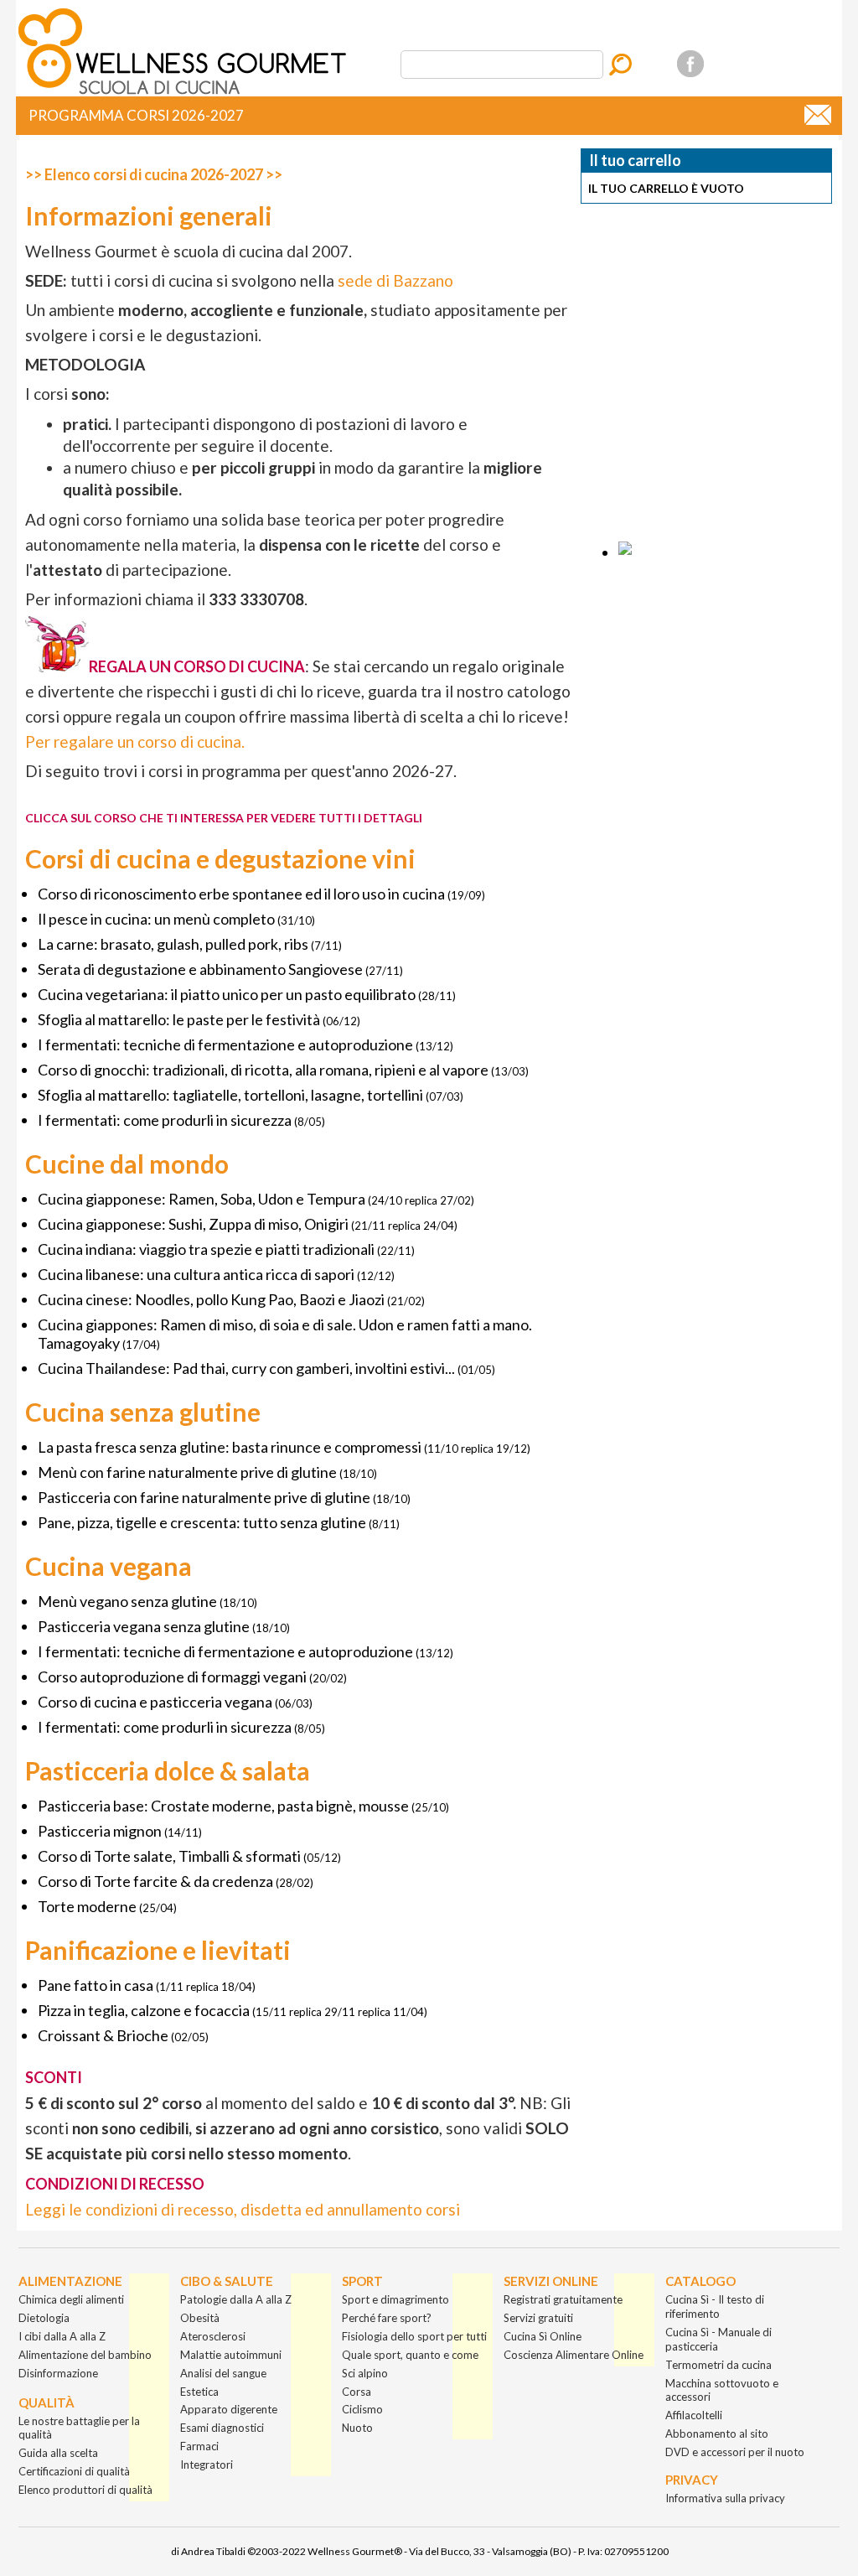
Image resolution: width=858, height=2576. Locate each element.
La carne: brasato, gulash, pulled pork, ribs (173, 944)
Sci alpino (365, 2373)
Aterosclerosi (213, 2336)
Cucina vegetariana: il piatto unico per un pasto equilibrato (227, 994)
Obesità (200, 2318)
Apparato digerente (229, 2409)
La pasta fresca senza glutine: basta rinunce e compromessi (230, 1447)
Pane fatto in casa (96, 1985)
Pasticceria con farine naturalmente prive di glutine (204, 1497)
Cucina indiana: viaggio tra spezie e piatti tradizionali (206, 1249)
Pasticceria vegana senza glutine (144, 1626)
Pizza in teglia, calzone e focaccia (144, 2010)
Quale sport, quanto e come (410, 2355)
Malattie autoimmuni (231, 2355)
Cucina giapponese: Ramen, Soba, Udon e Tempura (202, 1199)
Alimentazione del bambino (85, 2355)
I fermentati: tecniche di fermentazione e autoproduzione (225, 1044)
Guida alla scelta (58, 2453)
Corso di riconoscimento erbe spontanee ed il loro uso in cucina (241, 894)
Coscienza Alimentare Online (574, 2355)
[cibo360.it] (186, 95)
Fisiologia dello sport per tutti (414, 2336)
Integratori (207, 2465)
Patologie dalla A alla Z (236, 2299)
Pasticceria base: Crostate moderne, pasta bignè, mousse (223, 1806)
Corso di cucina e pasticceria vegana (155, 1702)
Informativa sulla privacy (725, 2498)
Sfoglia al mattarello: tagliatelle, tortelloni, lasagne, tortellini (230, 1095)
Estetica (199, 2392)
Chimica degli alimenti (71, 2299)
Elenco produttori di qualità (85, 2490)
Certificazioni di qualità (74, 2471)
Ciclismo (362, 2409)
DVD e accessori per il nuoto (735, 2452)
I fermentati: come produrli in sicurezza (165, 1120)
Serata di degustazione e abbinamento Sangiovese (200, 969)
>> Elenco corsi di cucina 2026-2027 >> (154, 174)
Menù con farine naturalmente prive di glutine (187, 1472)
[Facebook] (690, 64)
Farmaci (199, 2446)
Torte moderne (87, 1906)
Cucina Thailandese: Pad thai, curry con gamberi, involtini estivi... (246, 1368)
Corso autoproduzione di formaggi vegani (172, 1677)
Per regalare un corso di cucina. (135, 741)
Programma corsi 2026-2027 (136, 115)
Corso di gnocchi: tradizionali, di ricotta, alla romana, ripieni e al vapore (263, 1070)
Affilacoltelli (694, 2415)
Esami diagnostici (222, 2428)
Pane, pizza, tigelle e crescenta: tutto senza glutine (202, 1522)
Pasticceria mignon (100, 1831)
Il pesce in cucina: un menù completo (156, 919)
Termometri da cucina (718, 2365)
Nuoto (357, 2428)
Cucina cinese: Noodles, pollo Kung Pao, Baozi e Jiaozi (211, 1299)
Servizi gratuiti (538, 2318)
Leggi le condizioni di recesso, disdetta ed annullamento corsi (243, 2209)
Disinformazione (58, 2373)
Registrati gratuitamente (563, 2299)
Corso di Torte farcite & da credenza (155, 1881)
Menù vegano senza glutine (127, 1601)
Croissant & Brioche (103, 2035)
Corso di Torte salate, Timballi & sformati (169, 1856)
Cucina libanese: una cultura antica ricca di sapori (196, 1274)
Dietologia (44, 2318)
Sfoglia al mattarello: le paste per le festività (179, 1019)
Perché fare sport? (387, 2318)
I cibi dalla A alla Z (62, 2336)
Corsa (357, 2392)
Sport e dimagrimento (395, 2299)
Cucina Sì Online (543, 2336)
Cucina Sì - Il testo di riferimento (715, 2306)
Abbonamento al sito (717, 2433)
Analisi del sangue (223, 2373)
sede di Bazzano (395, 280)
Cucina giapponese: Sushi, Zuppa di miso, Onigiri (193, 1224)
